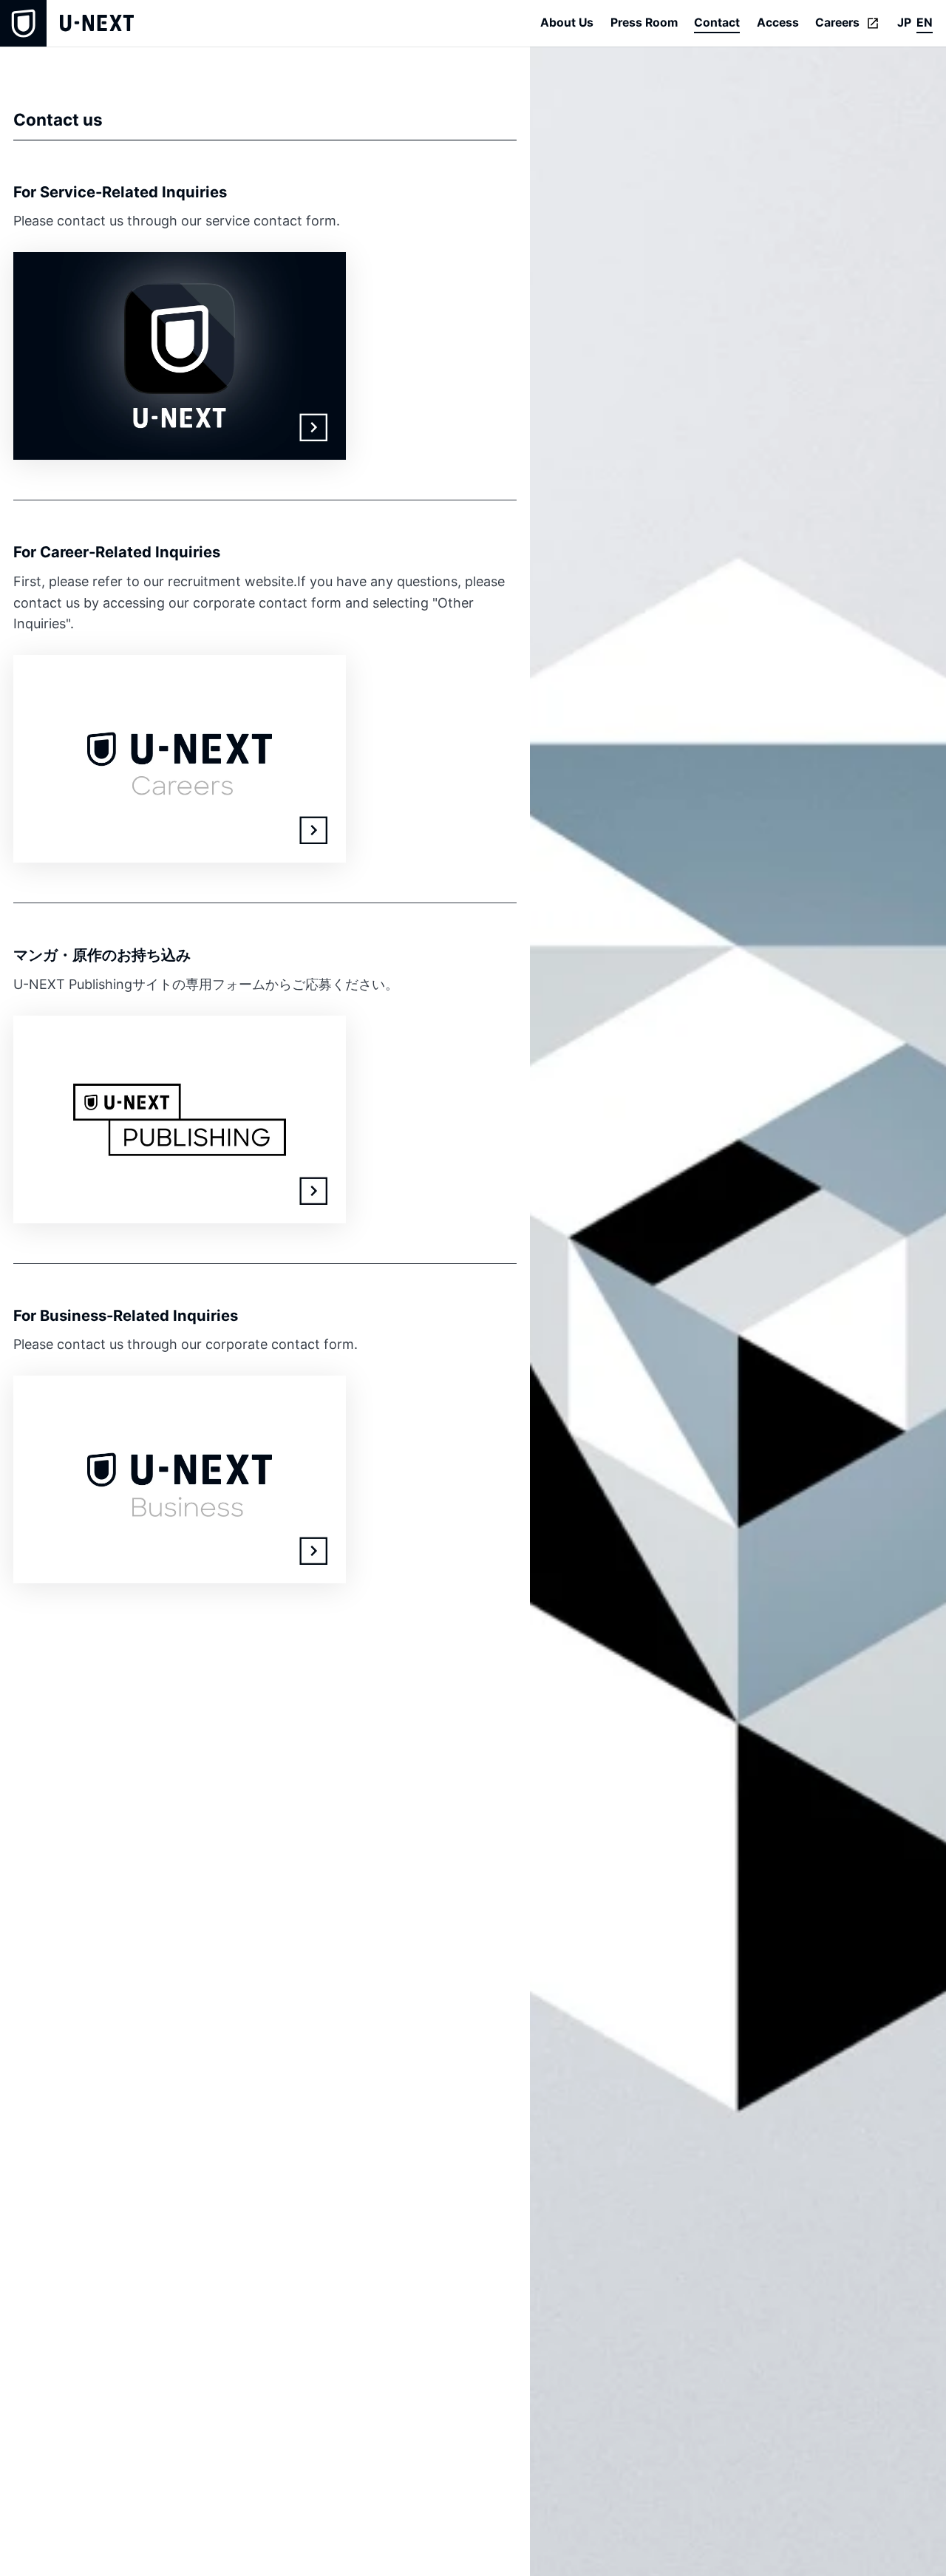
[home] (67, 23)
